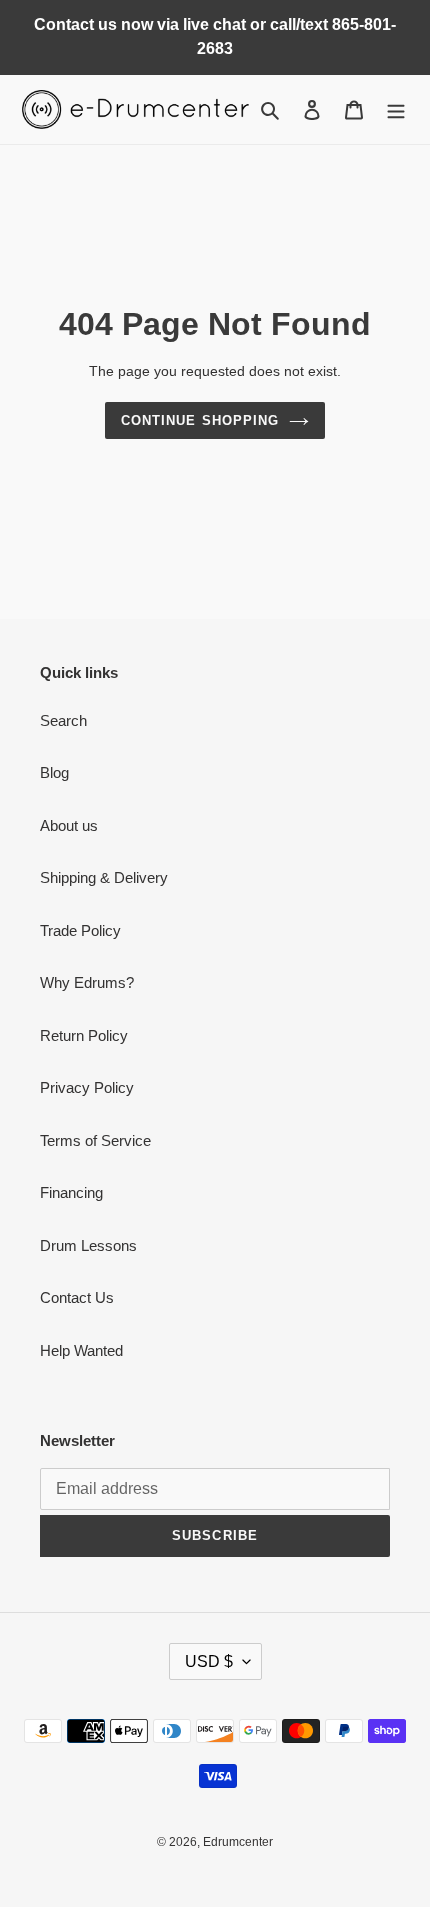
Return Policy (84, 1035)
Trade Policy (80, 930)
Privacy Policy (87, 1087)
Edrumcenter (238, 1842)
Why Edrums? (87, 982)
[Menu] (396, 109)
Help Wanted (81, 1350)
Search (63, 720)
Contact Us (77, 1297)
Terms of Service (95, 1140)
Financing (71, 1192)
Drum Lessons (88, 1245)
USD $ (209, 1661)
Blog (54, 772)
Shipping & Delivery (104, 877)
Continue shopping (200, 420)
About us (69, 825)
